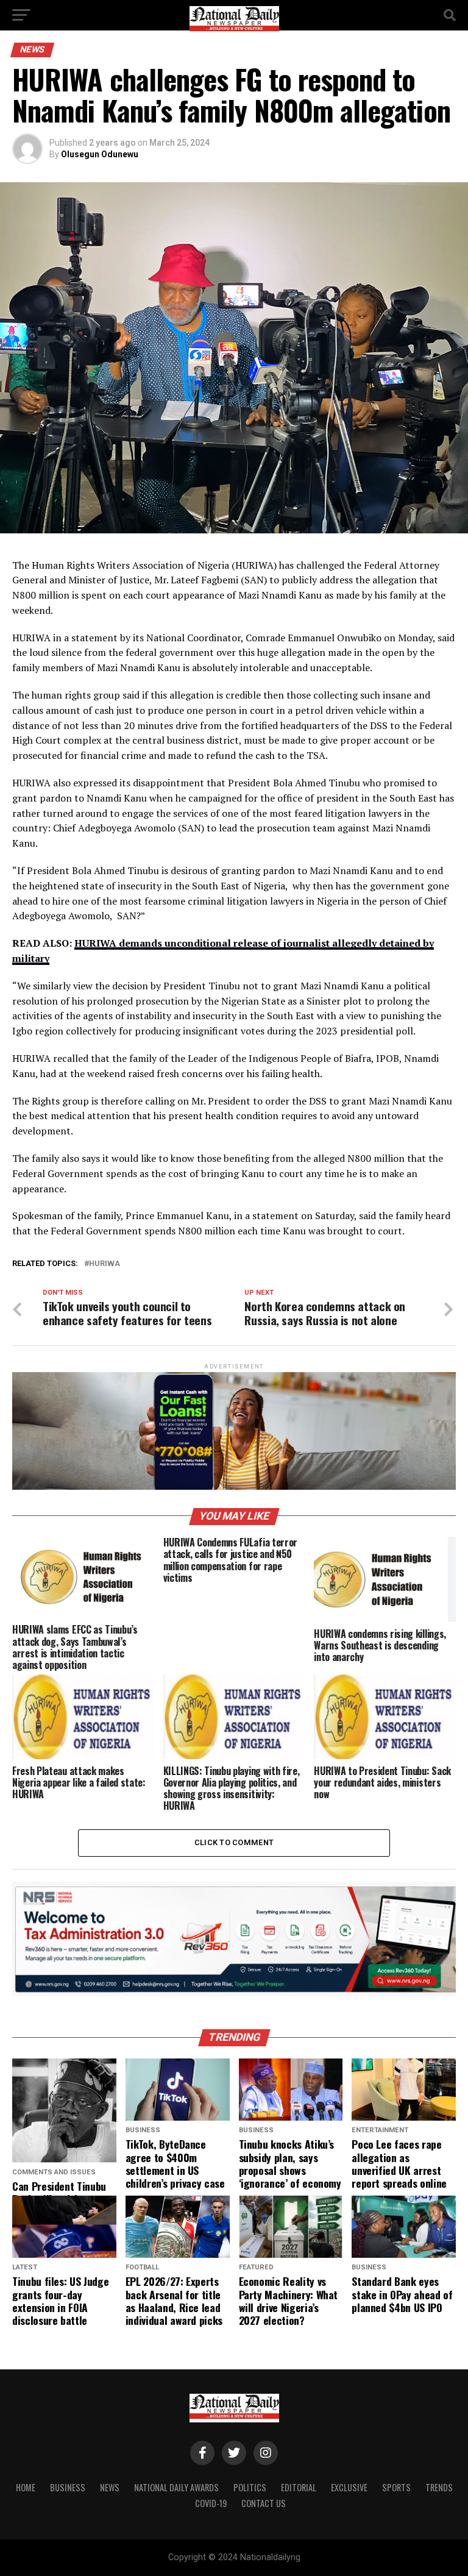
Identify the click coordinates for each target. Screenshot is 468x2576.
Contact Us (264, 2503)
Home (26, 2487)
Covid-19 (211, 2503)
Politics (250, 2487)
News (110, 2487)
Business (68, 2487)
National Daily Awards (176, 2487)
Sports (396, 2487)
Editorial (299, 2487)
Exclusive (349, 2487)
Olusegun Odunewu (100, 154)
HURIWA (105, 1264)
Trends (439, 2487)
